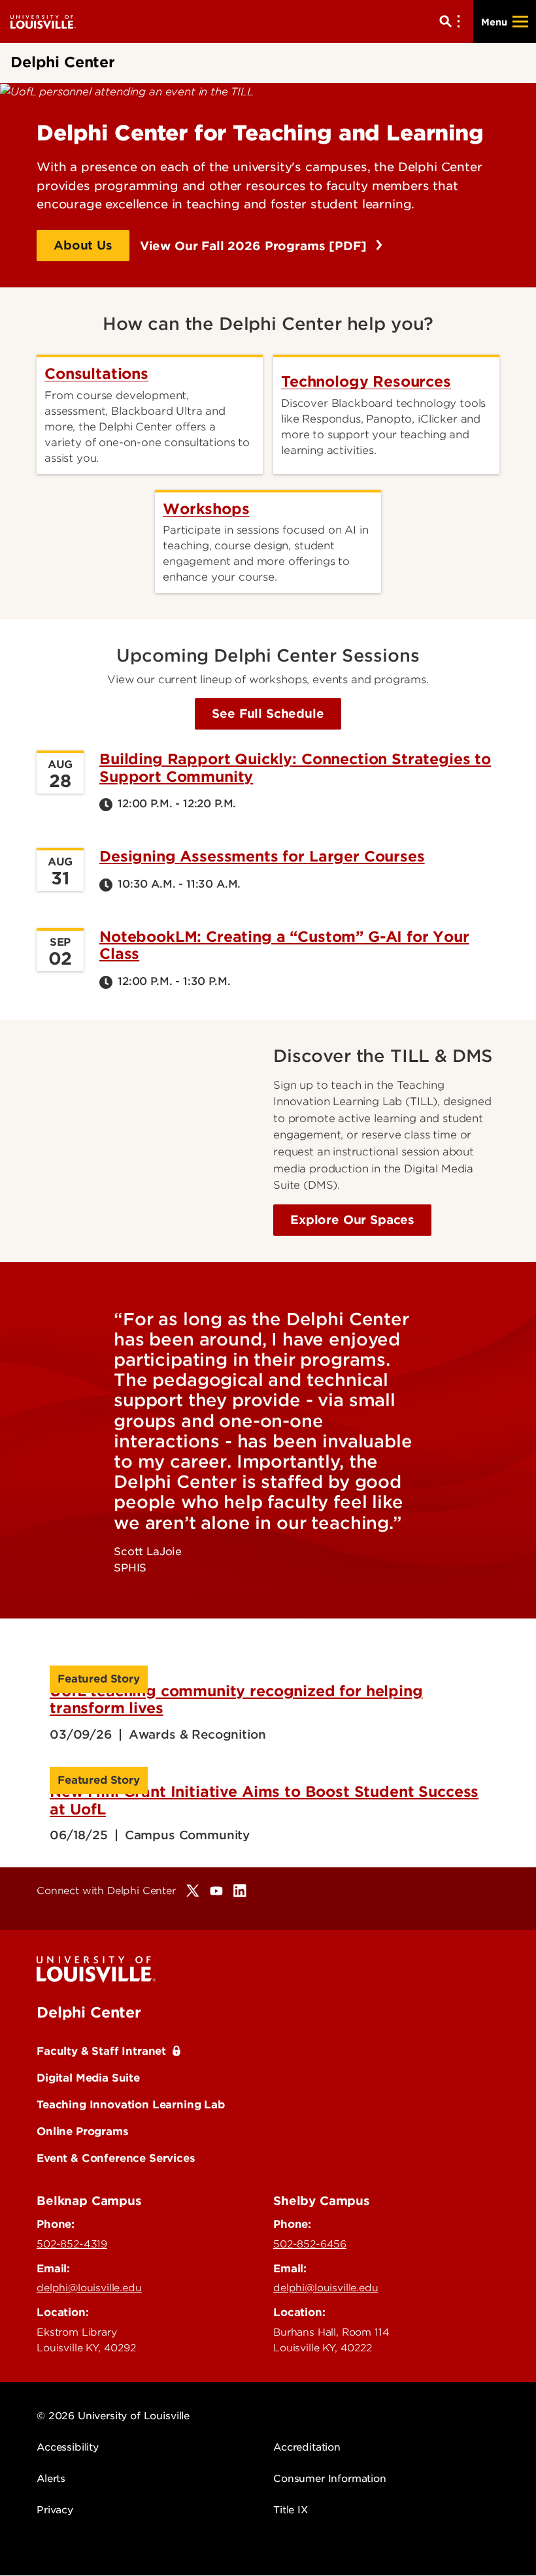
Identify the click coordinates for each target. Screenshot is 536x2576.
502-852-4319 (72, 2244)
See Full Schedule (268, 714)
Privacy (55, 2510)
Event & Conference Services (116, 2158)
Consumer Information (330, 2479)
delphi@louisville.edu (89, 2288)
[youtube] (216, 1891)
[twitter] (193, 1891)
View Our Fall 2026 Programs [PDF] (255, 246)
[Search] (452, 22)
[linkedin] (240, 1891)
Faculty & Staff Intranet (101, 2051)
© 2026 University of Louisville (113, 2416)
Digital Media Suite (88, 2078)
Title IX (291, 2510)
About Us (83, 245)
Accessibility (68, 2447)
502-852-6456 (310, 2244)
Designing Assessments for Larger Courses (262, 856)
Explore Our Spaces (352, 1220)
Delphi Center (89, 2012)
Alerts (51, 2479)
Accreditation (307, 2447)
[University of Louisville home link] (43, 21)
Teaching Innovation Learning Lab (131, 2104)
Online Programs (83, 2131)
